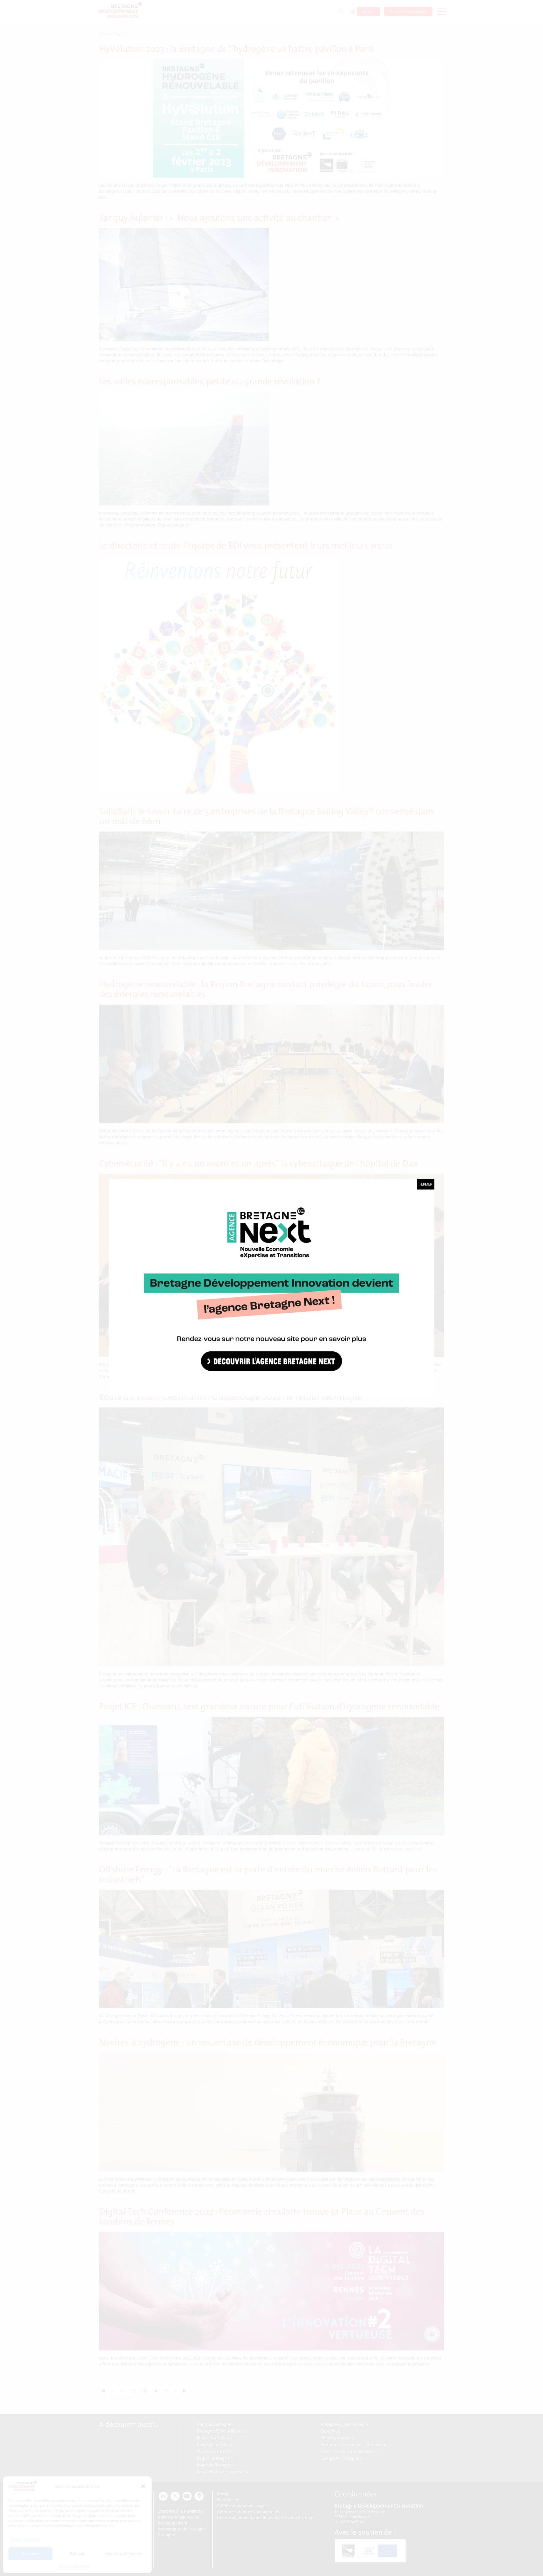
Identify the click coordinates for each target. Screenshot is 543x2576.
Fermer (426, 1184)
